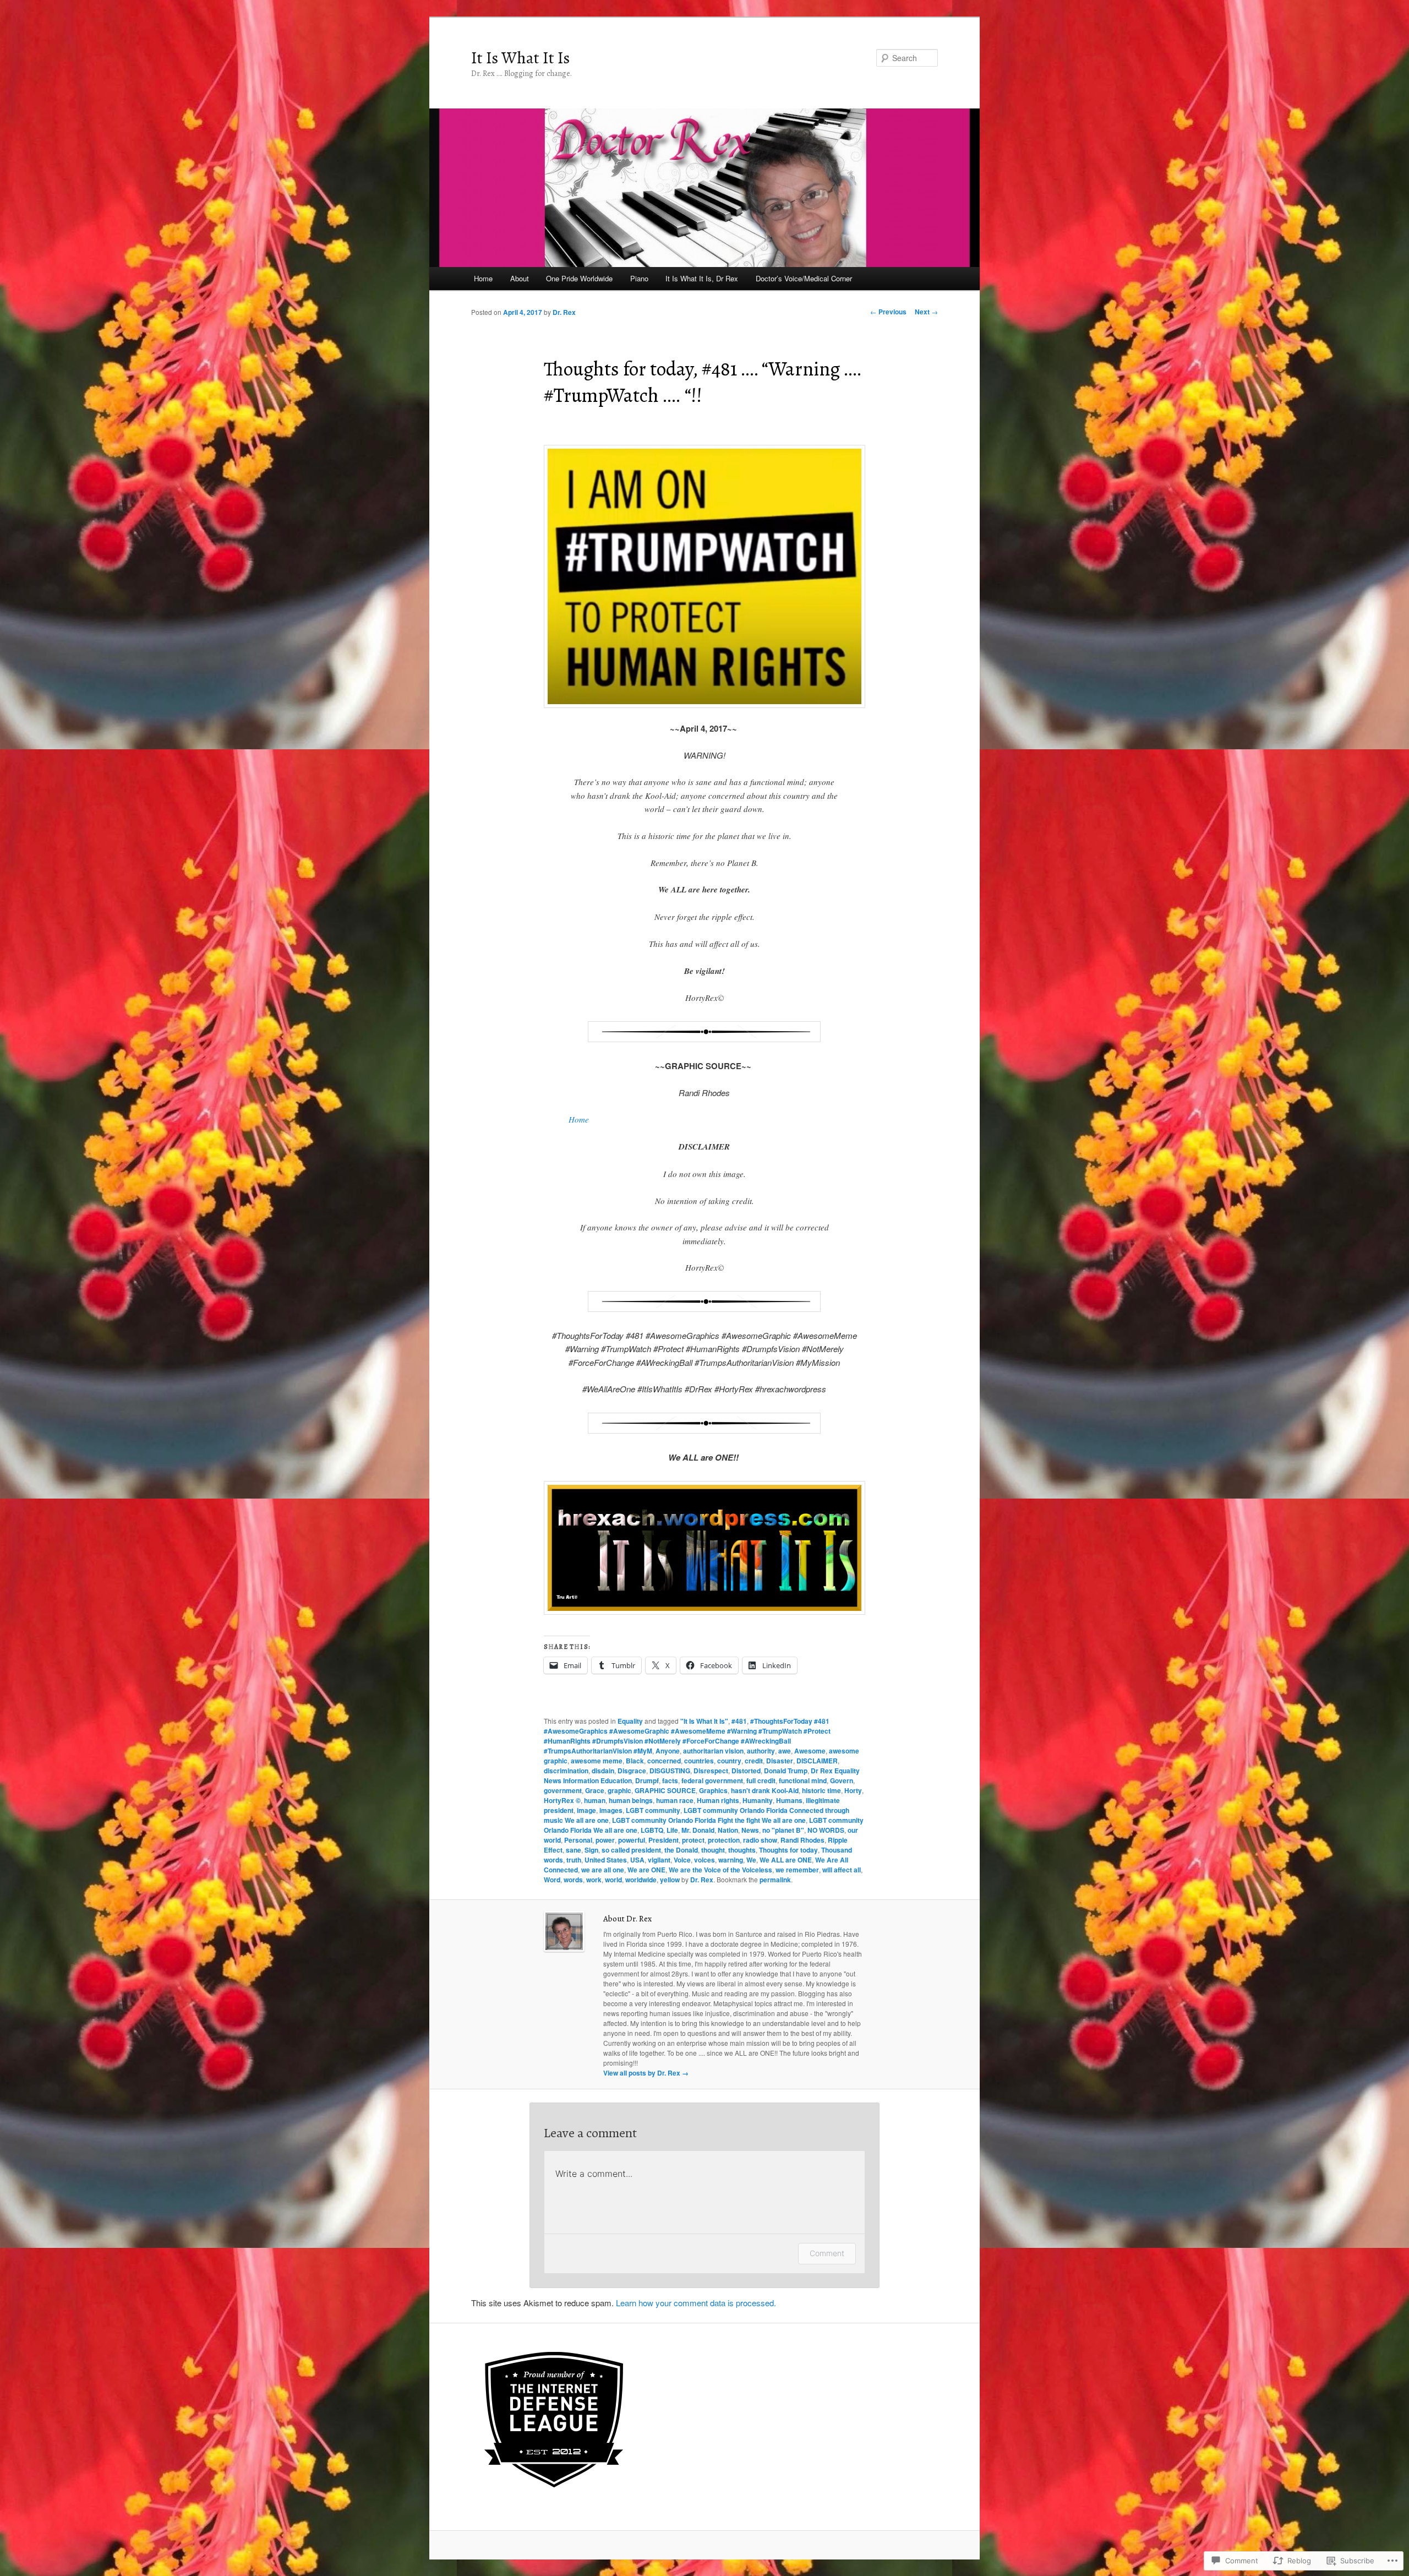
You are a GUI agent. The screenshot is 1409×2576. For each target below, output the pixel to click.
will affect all (842, 1870)
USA (637, 1860)
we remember (797, 1870)
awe (785, 1751)
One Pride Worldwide (579, 278)
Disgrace (632, 1771)
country (729, 1761)
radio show (760, 1840)
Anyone (668, 1751)
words (573, 1880)
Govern (842, 1780)
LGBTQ (652, 1830)
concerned (664, 1761)
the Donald (681, 1850)
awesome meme (597, 1761)
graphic (619, 1790)
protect (693, 1840)
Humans (789, 1800)
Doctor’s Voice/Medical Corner (804, 278)
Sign (591, 1850)
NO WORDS (826, 1830)
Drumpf (647, 1780)
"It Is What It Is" (704, 1721)
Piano (639, 278)
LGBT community (653, 1810)
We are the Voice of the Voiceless (720, 1870)
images (611, 1810)
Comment (827, 2253)
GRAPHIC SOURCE (665, 1790)
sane (574, 1850)
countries (699, 1761)
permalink (775, 1880)
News (750, 1830)
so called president (631, 1850)
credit (754, 1761)
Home (483, 278)
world (613, 1880)
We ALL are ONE (786, 1860)
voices (704, 1860)
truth (574, 1860)
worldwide (641, 1880)
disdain (603, 1771)
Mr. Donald (698, 1830)
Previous (888, 312)
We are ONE (646, 1870)
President (663, 1840)
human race (675, 1800)
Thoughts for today (788, 1850)
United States (606, 1860)
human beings (631, 1800)
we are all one (603, 1870)
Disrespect (711, 1771)
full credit (761, 1780)
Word (552, 1880)
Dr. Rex (564, 312)
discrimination (566, 1771)
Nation (728, 1830)
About (520, 278)
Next (926, 312)
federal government (712, 1780)
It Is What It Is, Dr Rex (702, 278)
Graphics (713, 1790)
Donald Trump (786, 1771)
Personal (578, 1840)
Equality (630, 1721)
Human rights (718, 1800)
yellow (670, 1880)
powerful (632, 1840)
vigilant (659, 1860)
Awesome (810, 1751)
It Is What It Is (520, 58)
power (605, 1840)
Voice (682, 1860)
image (586, 1810)
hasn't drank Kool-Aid (765, 1790)
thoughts (742, 1850)
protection (724, 1840)
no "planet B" (783, 1830)
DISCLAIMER (817, 1761)
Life (672, 1830)
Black (635, 1761)
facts (670, 1780)
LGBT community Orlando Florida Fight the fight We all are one (709, 1820)
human (595, 1800)
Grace (595, 1790)
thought (713, 1850)
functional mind (803, 1780)
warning (731, 1860)
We (751, 1860)
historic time (821, 1790)
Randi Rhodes (802, 1840)
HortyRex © (562, 1800)
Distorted (746, 1771)
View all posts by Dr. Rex (646, 2073)
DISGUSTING (670, 1771)
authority (761, 1751)
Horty (853, 1790)
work (594, 1880)
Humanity (758, 1800)
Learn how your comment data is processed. (696, 2303)
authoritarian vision (713, 1751)
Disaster (780, 1761)
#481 (739, 1721)
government (563, 1790)
